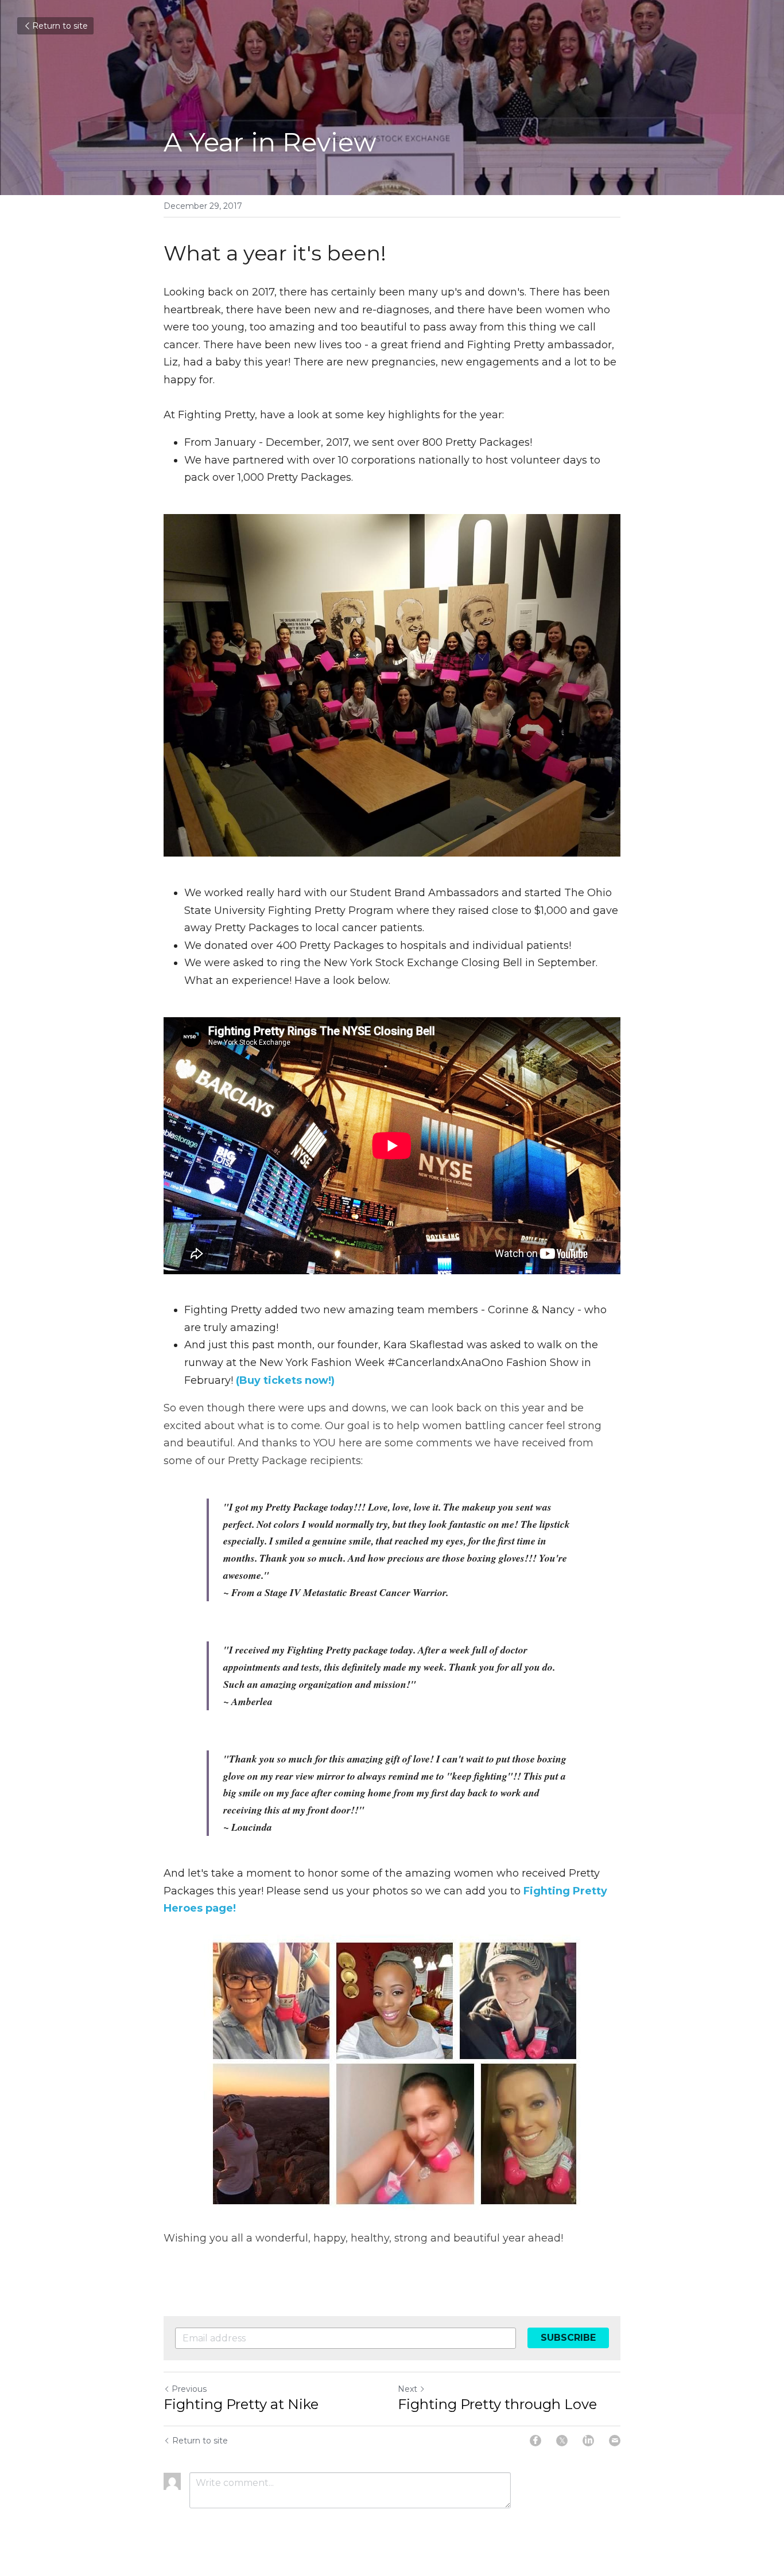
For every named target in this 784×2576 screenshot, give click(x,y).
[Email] (615, 2441)
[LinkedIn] (588, 2441)
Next (407, 2389)
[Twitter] (562, 2441)
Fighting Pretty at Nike (241, 2404)
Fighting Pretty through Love (497, 2404)
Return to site (60, 26)
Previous (189, 2389)
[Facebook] (535, 2441)
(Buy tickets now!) (285, 1380)
